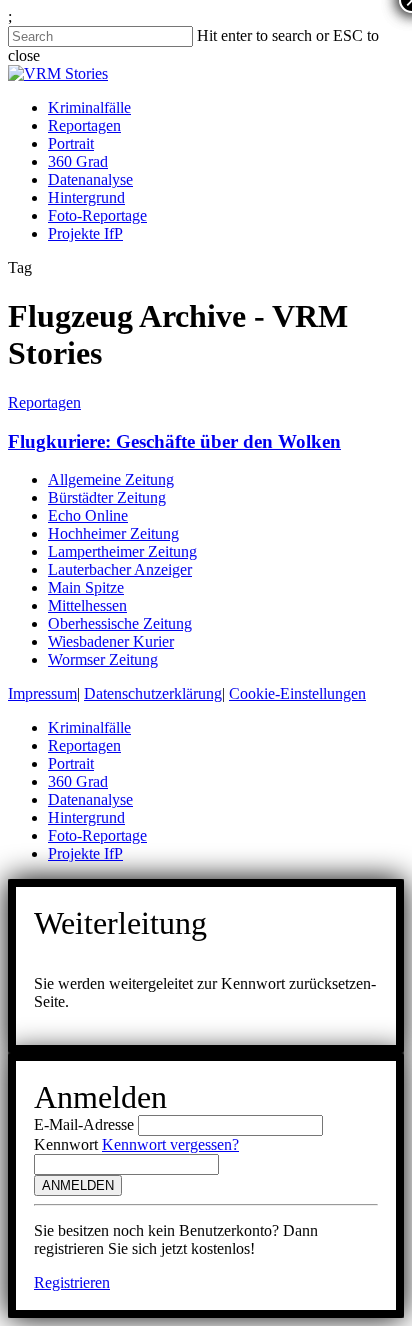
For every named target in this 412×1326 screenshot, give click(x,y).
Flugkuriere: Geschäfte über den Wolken (174, 441)
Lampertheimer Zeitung (122, 551)
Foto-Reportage (97, 215)
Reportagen (84, 125)
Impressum (42, 693)
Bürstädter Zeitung (107, 497)
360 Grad (78, 161)
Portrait (71, 143)
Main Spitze (86, 587)
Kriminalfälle (89, 107)
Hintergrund (86, 197)
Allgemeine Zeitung (111, 479)
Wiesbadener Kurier (111, 641)
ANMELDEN (78, 1185)
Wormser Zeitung (103, 659)
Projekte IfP (85, 233)
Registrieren (72, 1282)
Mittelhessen (87, 605)
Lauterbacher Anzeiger (120, 569)
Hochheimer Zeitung (113, 533)
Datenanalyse (90, 179)
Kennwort (66, 1144)
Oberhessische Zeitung (120, 623)
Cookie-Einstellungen (297, 693)
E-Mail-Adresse (84, 1124)
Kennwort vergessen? (170, 1144)
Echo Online (88, 515)
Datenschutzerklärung (153, 693)
